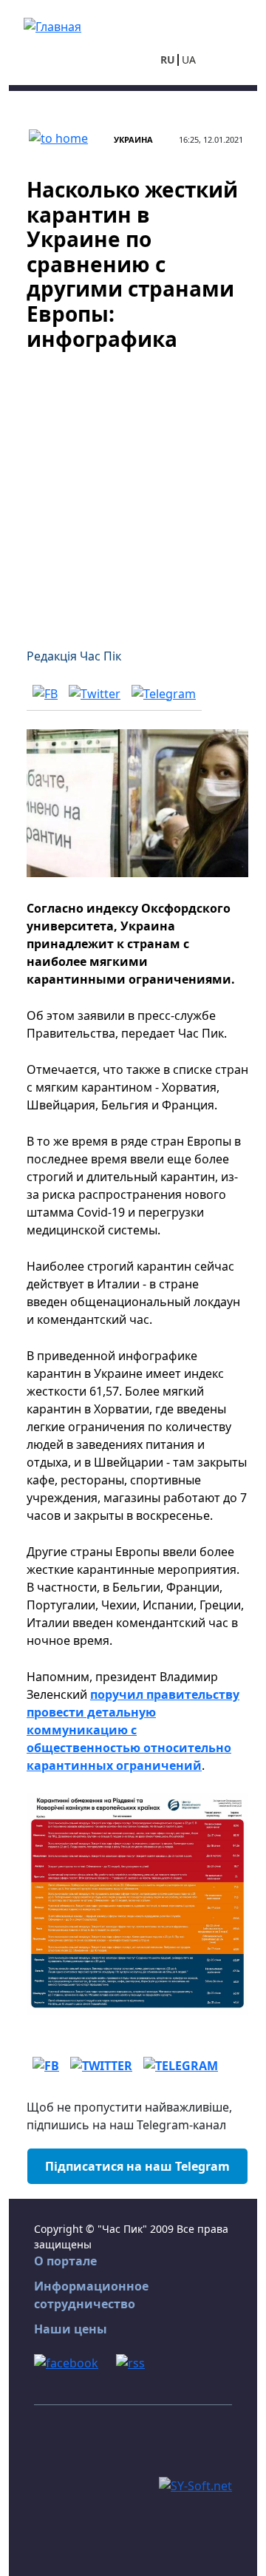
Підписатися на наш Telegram (137, 2166)
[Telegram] (164, 693)
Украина (133, 139)
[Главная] (52, 25)
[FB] (45, 693)
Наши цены (71, 2329)
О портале (65, 2261)
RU (168, 60)
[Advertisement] (133, 490)
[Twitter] (95, 693)
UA (189, 60)
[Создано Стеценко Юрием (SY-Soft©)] (195, 2484)
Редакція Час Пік (74, 656)
